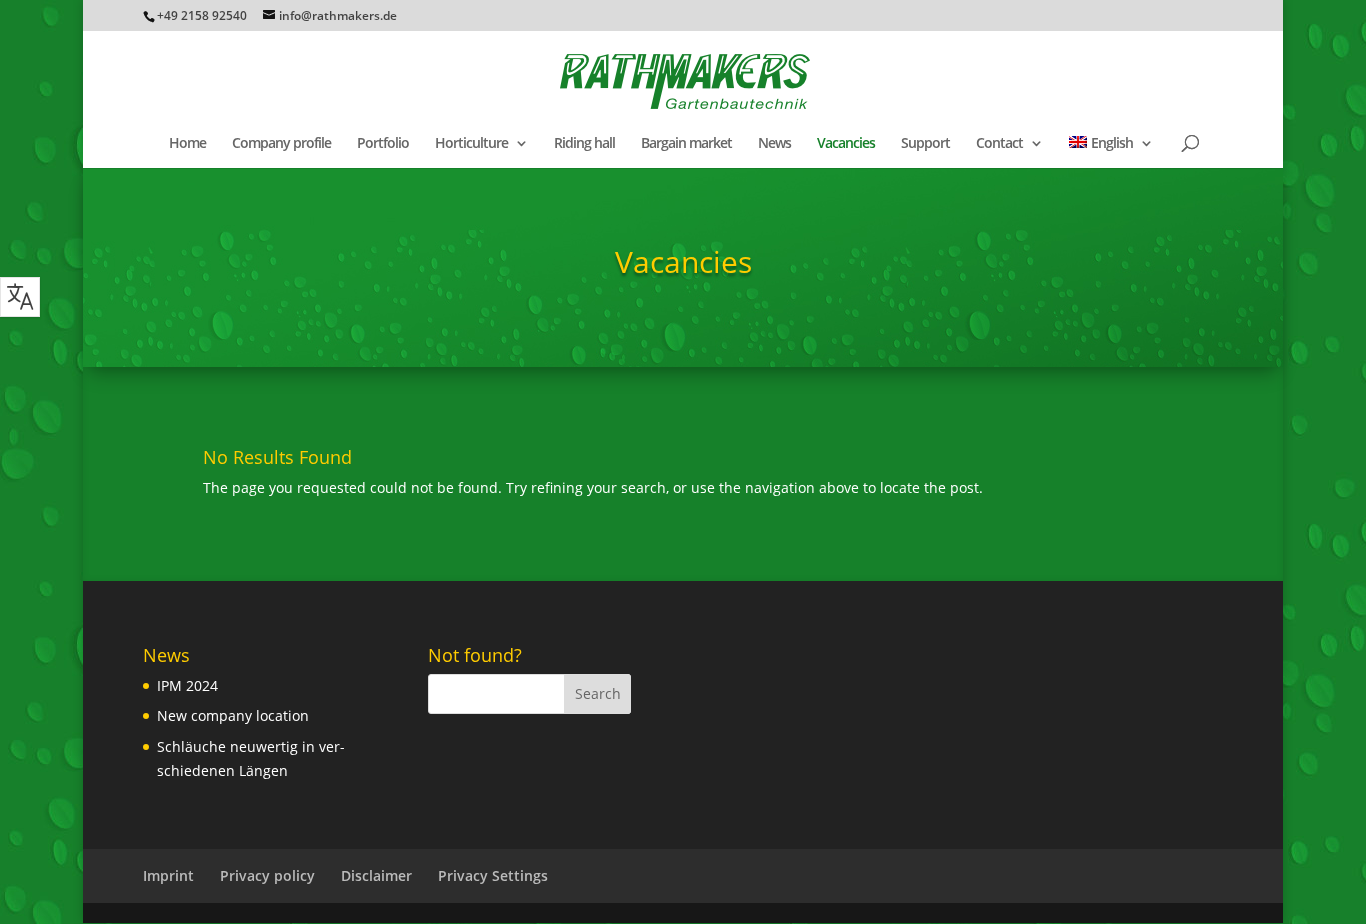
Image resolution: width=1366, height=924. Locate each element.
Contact (999, 144)
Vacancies (846, 144)
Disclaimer (376, 875)
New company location (233, 715)
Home (187, 144)
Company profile (281, 144)
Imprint (168, 875)
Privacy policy (267, 875)
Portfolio (383, 144)
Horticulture (471, 144)
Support (925, 144)
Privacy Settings (493, 875)
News (774, 144)
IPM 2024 (187, 685)
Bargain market (686, 144)
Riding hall (584, 144)
